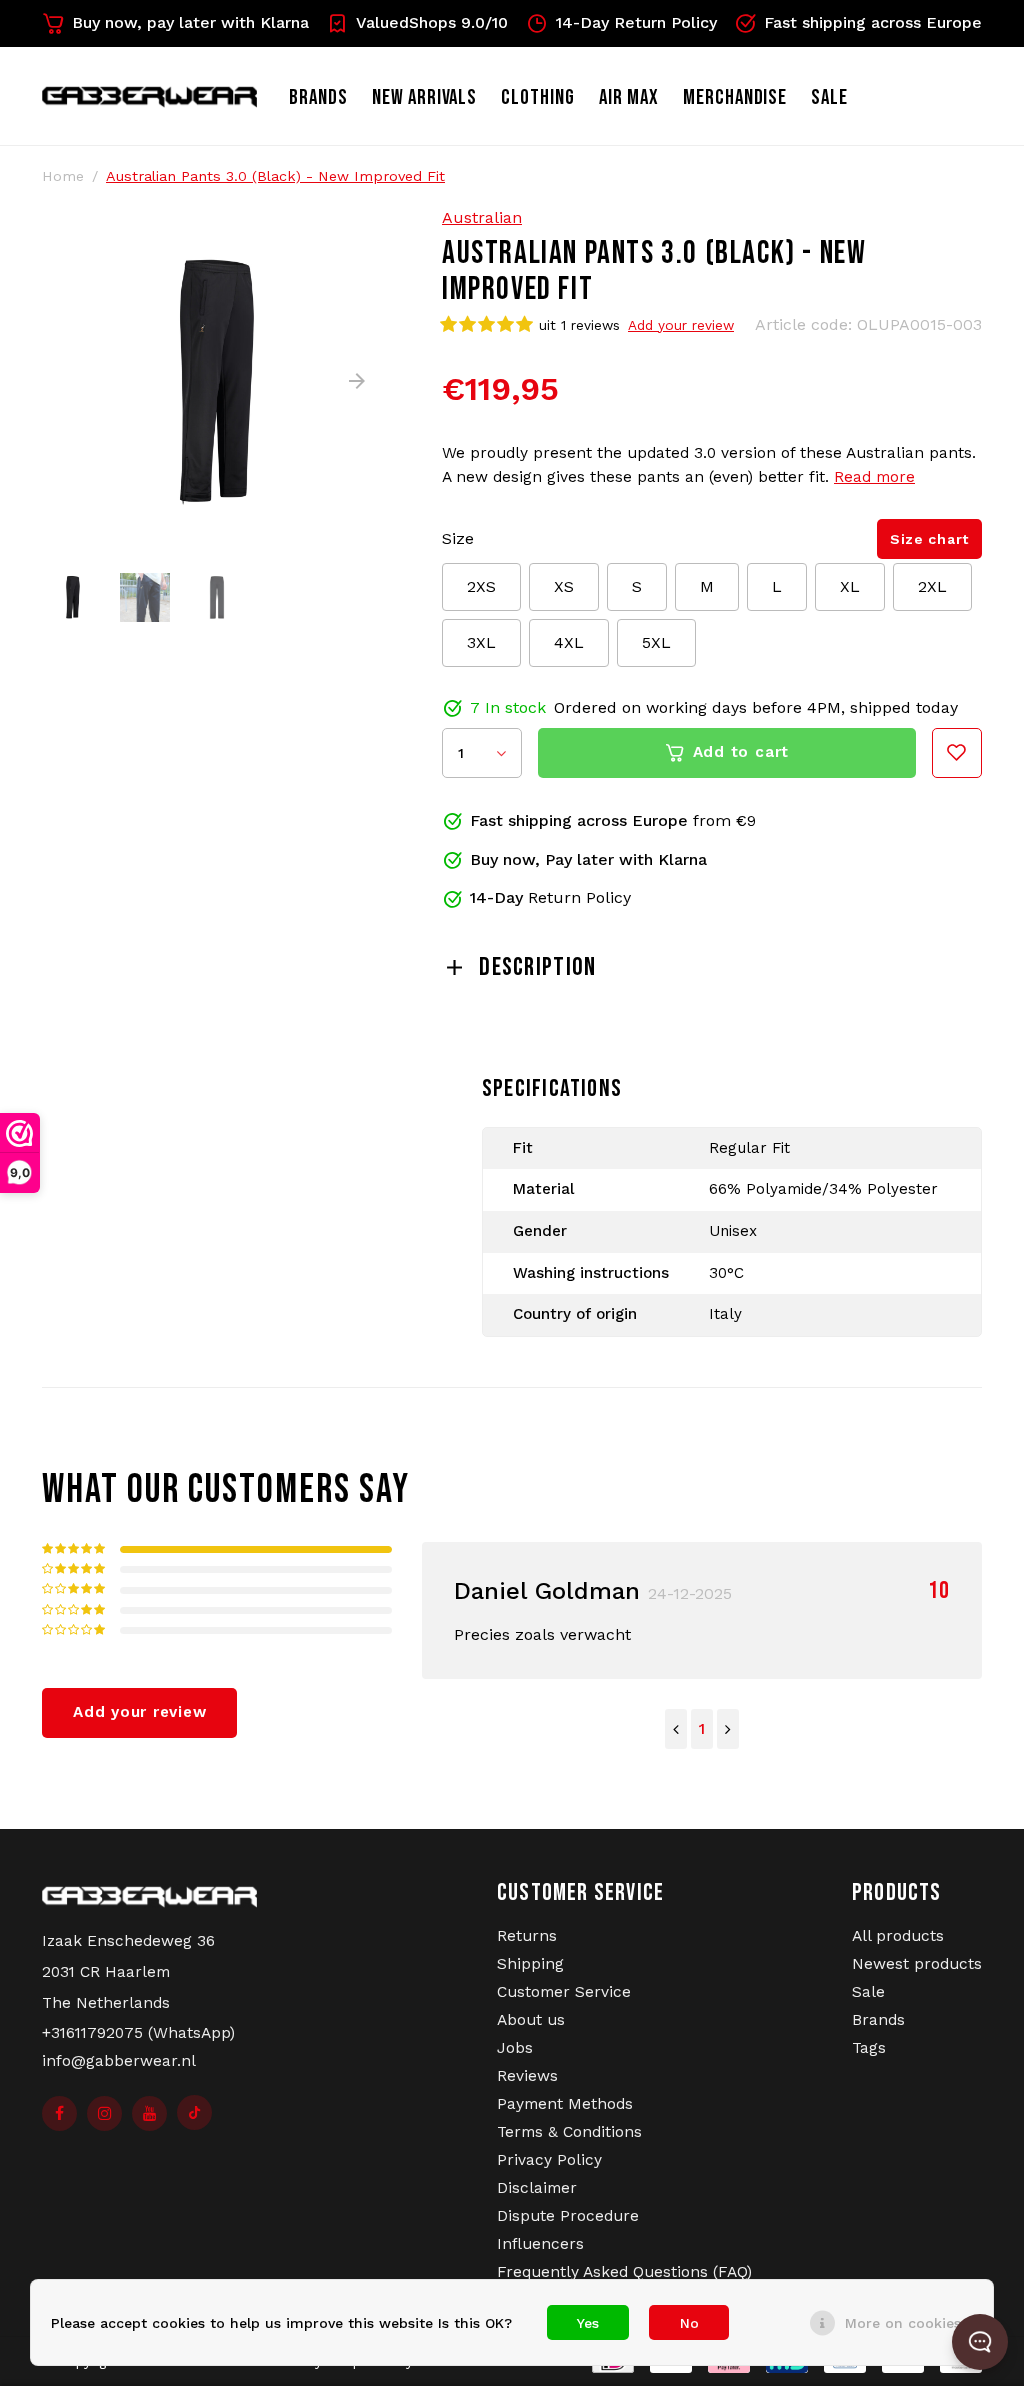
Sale (868, 1992)
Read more (874, 477)
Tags (869, 2048)
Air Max (629, 97)
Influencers (540, 2244)
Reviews (527, 2076)
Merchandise (735, 97)
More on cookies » (909, 2323)
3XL (481, 642)
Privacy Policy (549, 2160)
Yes (588, 2323)
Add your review (681, 325)
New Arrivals (425, 97)
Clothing (538, 97)
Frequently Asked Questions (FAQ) (624, 2272)
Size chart (929, 539)
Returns (527, 1936)
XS (564, 586)
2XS (481, 586)
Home (63, 176)
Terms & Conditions (569, 2132)
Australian (482, 217)
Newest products (917, 1964)
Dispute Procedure (568, 2216)
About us (531, 2020)
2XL (932, 586)
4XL (569, 642)
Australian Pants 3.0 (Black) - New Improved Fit (275, 176)
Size (458, 538)
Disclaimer (537, 2188)
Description (537, 967)
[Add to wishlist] (957, 753)
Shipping (530, 1964)
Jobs (515, 2048)
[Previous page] (676, 1729)
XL (850, 586)
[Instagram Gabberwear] (104, 2113)
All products (898, 1936)
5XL (656, 642)
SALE (829, 97)
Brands (318, 97)
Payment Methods (565, 2104)
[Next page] (728, 1729)
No (689, 2323)
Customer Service (564, 1992)
